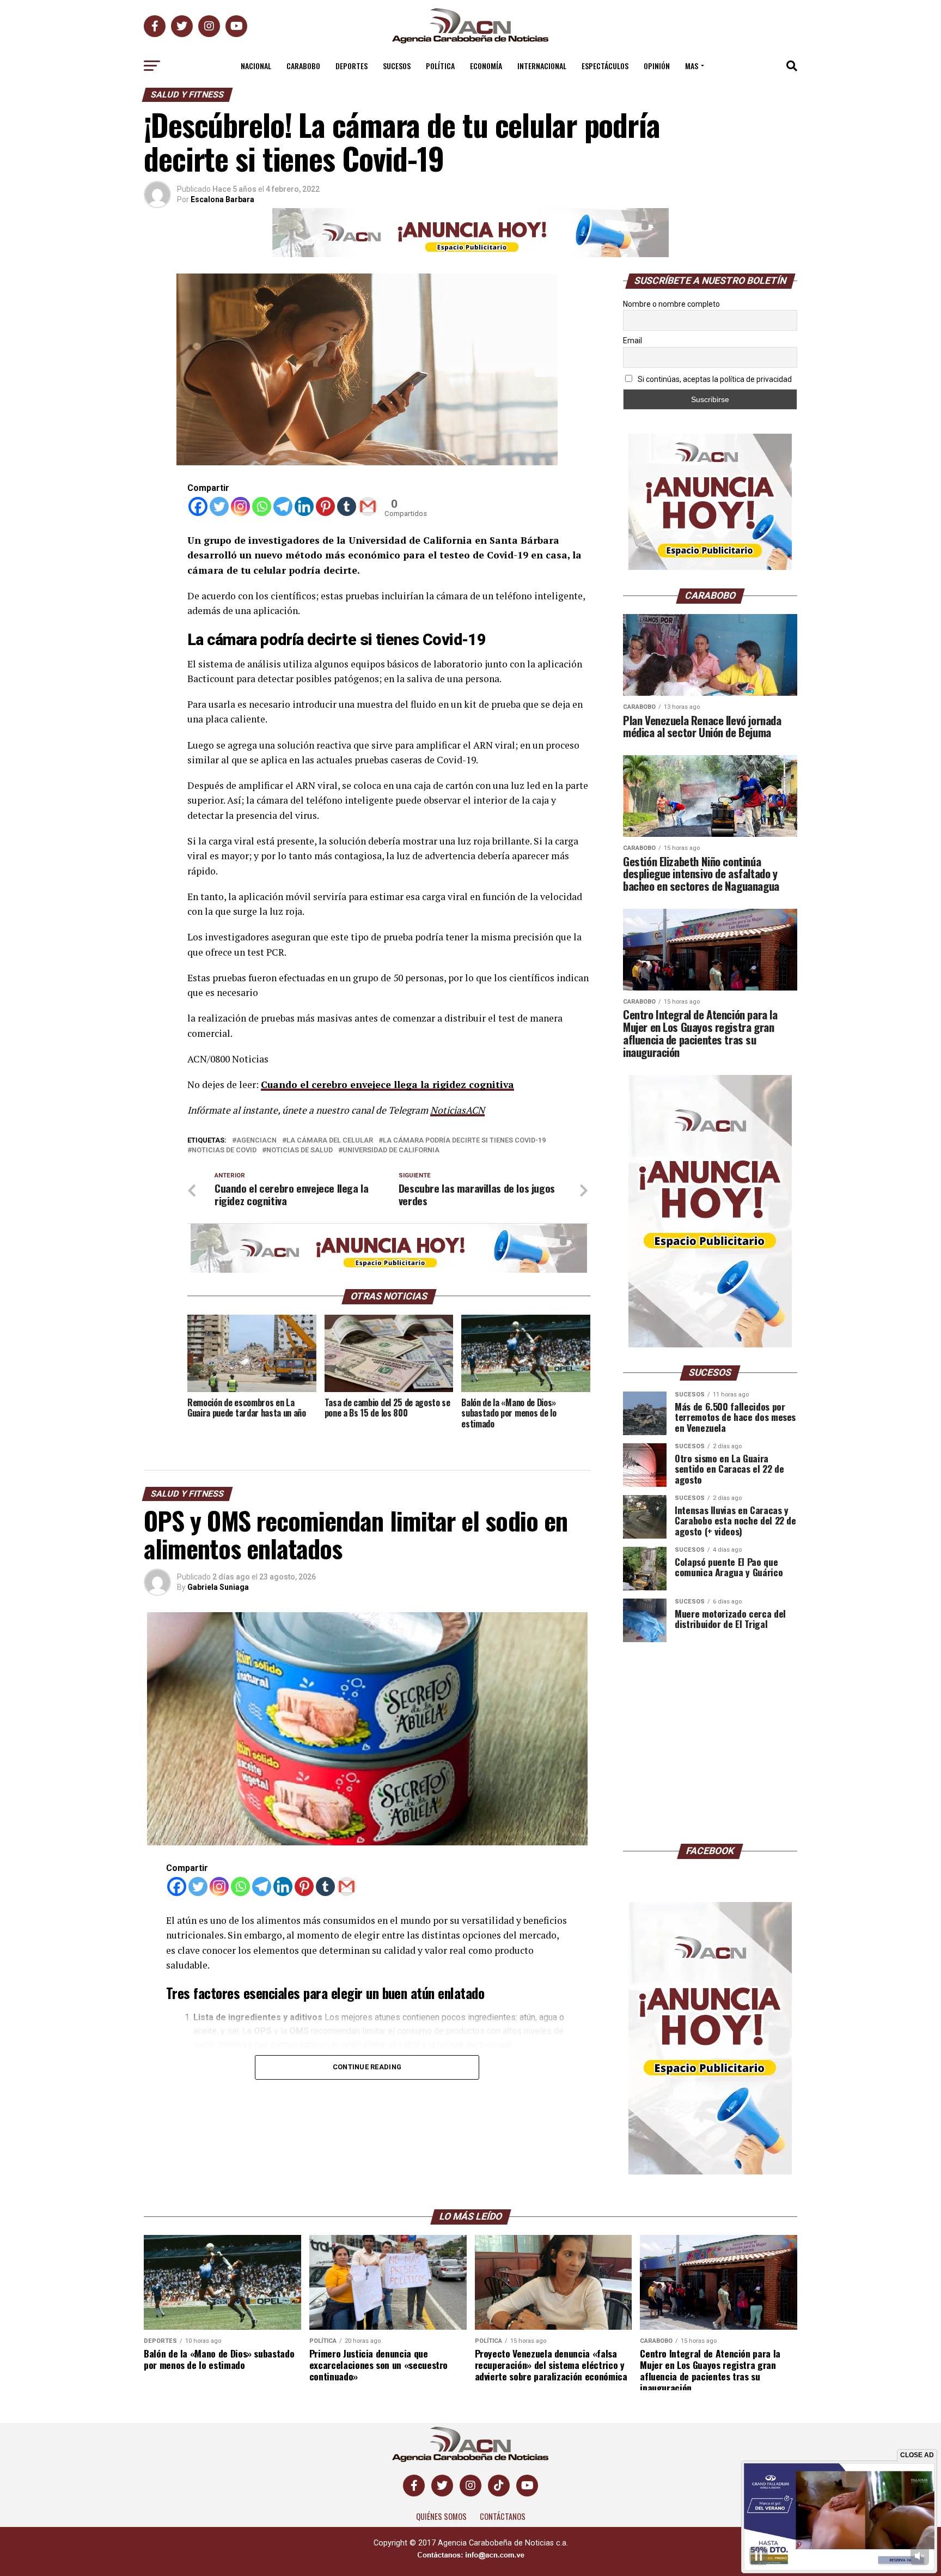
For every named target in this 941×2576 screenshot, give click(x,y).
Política (440, 66)
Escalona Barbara (222, 199)
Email (633, 341)
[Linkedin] (304, 506)
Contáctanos (503, 2516)
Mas (692, 66)
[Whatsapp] (262, 506)
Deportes (352, 66)
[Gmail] (368, 506)
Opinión (657, 66)
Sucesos (397, 66)
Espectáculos (605, 66)
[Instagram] (240, 506)
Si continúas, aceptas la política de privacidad (714, 379)
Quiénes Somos (441, 2516)
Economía (486, 66)
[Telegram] (283, 506)
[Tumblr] (347, 506)
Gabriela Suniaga (218, 1587)
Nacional (256, 66)
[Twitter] (219, 506)
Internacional (542, 66)
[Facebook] (198, 506)
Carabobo (303, 66)
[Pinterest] (325, 506)
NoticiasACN (457, 1110)
